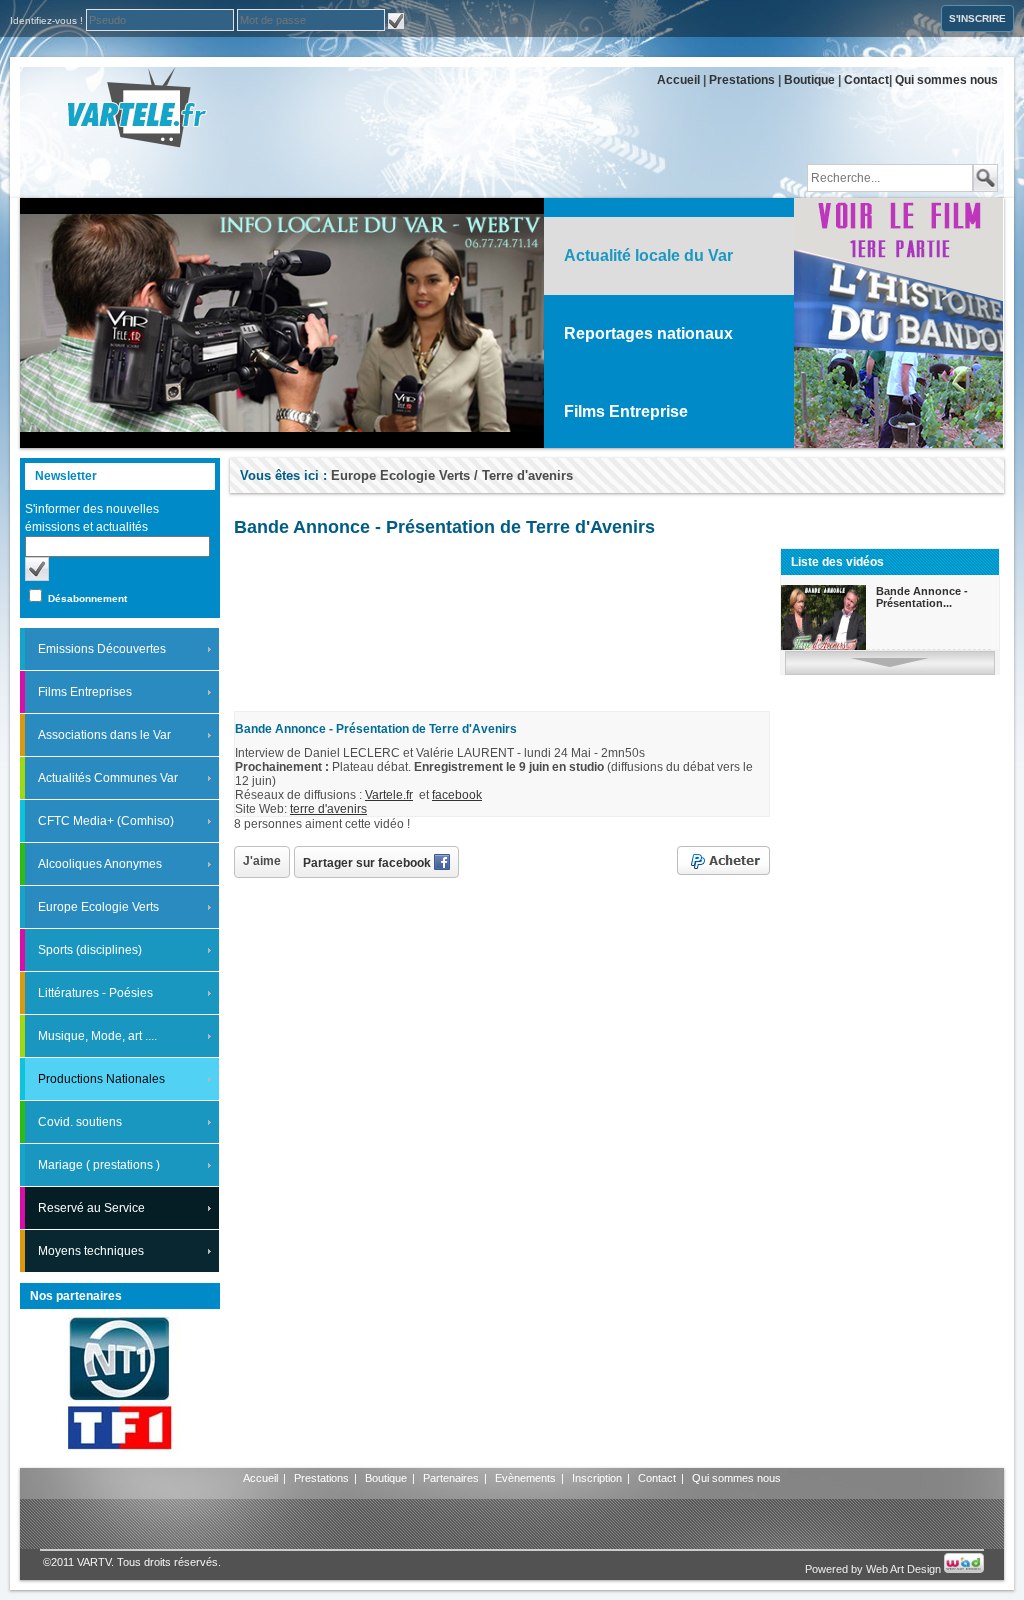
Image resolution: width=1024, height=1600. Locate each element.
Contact (866, 80)
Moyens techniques (91, 1251)
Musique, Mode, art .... (97, 1036)
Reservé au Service (91, 1208)
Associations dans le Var (104, 735)
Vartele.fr (389, 795)
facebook (457, 795)
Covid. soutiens (80, 1122)
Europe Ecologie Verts (98, 907)
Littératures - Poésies (95, 993)
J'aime (262, 861)
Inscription (597, 1478)
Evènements (525, 1478)
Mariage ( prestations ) (99, 1165)
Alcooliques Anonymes (100, 864)
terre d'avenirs (328, 809)
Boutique (809, 80)
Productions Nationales (101, 1079)
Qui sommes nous (946, 80)
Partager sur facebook (368, 863)
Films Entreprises (85, 692)
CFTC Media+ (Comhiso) (106, 821)
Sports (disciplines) (90, 950)
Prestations (742, 80)
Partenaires (451, 1478)
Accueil (678, 80)
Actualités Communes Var (108, 778)
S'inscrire (977, 18)
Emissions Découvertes (102, 649)
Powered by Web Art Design (874, 1569)
